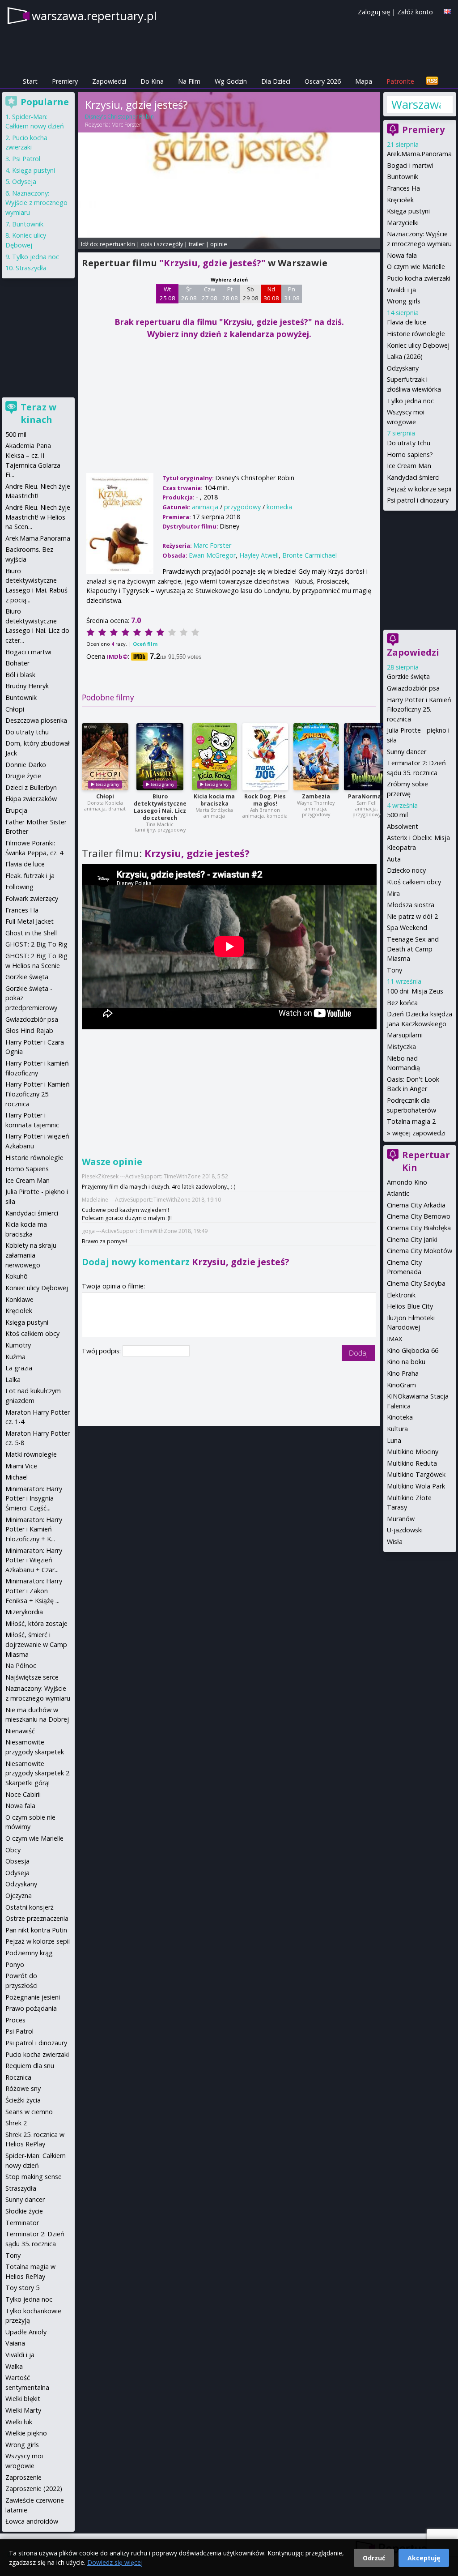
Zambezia (316, 796)
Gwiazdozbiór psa (413, 688)
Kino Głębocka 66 (413, 1350)
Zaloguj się (374, 12)
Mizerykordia (24, 1612)
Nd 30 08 (271, 294)
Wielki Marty (23, 2410)
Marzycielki (403, 223)
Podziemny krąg (29, 1953)
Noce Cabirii (23, 1794)
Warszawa (416, 104)
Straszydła (31, 268)
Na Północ (21, 1665)
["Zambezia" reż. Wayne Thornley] (316, 757)
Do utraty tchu (409, 443)
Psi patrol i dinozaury (418, 500)
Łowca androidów (32, 2521)
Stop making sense (34, 2177)
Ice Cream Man (409, 466)
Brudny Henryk (27, 686)
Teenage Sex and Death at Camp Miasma (413, 949)
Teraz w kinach (38, 413)
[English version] (447, 11)
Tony (394, 970)
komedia (279, 507)
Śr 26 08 (189, 294)
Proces (15, 2020)
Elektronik (401, 1295)
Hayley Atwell (259, 555)
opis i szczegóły (162, 244)
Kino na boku (406, 1362)
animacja (205, 507)
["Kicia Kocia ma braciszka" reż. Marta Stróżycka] (214, 757)
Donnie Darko (26, 765)
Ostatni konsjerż (30, 1907)
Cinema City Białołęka (419, 1228)
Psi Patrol (26, 159)
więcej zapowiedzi (419, 1133)
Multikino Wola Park (416, 1486)
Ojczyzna (19, 1896)
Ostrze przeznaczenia (37, 1918)
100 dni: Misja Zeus (415, 991)
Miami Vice (21, 1466)
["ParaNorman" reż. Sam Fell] (367, 757)
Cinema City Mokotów (420, 1251)
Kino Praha (403, 1373)
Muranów (401, 1519)
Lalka (13, 1380)
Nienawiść (20, 1731)
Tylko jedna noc (410, 401)
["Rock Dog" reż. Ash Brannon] (265, 757)
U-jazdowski (405, 1530)
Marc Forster (126, 125)
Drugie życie (23, 776)
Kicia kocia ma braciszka (214, 800)
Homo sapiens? (410, 454)
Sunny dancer (407, 752)
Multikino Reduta (412, 1463)
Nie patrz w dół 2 (412, 916)
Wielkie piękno (26, 2433)
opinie (219, 244)
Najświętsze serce (32, 1677)
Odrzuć (374, 2558)
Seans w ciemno (29, 2112)
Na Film (189, 81)
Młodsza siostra (411, 905)
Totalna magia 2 (411, 1121)
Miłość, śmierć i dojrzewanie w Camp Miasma (36, 1644)
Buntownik (403, 177)
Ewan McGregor (212, 555)
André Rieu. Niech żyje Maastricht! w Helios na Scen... (38, 517)
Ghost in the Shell (31, 933)
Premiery (65, 81)
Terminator (22, 2223)
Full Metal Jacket (30, 921)
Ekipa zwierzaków (31, 799)
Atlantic (398, 1193)
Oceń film (145, 644)
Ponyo (15, 1964)
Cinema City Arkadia (416, 1205)
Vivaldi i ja (401, 290)
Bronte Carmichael (310, 555)
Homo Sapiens (27, 1169)
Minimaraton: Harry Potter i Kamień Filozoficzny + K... (34, 1529)
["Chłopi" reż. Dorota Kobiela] (105, 757)
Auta (394, 859)
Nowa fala (402, 255)
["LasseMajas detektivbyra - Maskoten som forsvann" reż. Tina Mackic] (160, 757)
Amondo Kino (407, 1182)
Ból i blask (20, 675)
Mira (393, 893)
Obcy (13, 1850)
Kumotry (18, 1345)
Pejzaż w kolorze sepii (419, 489)
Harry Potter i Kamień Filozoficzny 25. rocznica (419, 709)
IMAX (394, 1339)
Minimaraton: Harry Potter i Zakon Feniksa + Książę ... (34, 1591)
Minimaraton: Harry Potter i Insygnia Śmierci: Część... (34, 1498)
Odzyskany (403, 368)
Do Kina (152, 81)
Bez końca (402, 1003)
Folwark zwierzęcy (32, 898)
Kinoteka (400, 1417)
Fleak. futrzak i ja (30, 876)
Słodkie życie (24, 2211)
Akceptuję (424, 2558)
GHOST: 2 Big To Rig (36, 944)
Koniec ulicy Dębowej (418, 345)
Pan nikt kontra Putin (36, 1930)
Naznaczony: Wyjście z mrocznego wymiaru (36, 203)
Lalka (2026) (405, 356)
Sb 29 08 (251, 294)
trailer (197, 244)
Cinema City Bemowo (419, 1216)
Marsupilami (405, 1035)
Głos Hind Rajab (29, 1030)
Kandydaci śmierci (413, 477)
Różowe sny (23, 2088)
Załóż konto (415, 12)
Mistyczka (401, 1047)
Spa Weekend (407, 928)
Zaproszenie (23, 2477)
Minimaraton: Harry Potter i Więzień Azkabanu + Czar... (34, 1560)
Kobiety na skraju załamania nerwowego (31, 1255)
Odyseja (24, 181)
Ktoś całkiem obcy (414, 882)
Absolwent (403, 826)
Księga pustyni (408, 211)
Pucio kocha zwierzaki (419, 278)
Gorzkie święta (408, 676)
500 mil (397, 815)
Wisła (395, 1542)
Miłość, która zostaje (36, 1623)
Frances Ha (403, 188)
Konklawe (19, 1299)
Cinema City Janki (412, 1239)
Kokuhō (17, 1276)
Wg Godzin (231, 81)
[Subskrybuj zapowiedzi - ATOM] (432, 81)
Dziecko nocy (406, 870)
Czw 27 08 (210, 294)
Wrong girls (404, 301)
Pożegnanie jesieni (33, 1997)
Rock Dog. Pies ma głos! (265, 800)
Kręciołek (400, 200)
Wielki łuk (19, 2422)
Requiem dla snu (30, 2066)
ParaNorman (366, 796)
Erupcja (16, 810)
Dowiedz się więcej (115, 2562)
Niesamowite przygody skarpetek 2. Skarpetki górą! (38, 1773)
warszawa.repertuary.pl (94, 16)
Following (19, 887)
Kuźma (15, 1357)
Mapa (364, 81)
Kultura (397, 1429)
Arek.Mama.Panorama (419, 154)
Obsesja (17, 1861)
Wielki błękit (23, 2399)
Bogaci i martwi (410, 165)
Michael (17, 1477)
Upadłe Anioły (26, 2332)
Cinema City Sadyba (416, 1283)
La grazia (19, 1368)
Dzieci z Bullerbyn (31, 787)
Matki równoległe (31, 1454)
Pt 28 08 (230, 294)
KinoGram (401, 1385)
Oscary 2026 (323, 81)
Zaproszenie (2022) (34, 2489)
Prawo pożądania (31, 2008)
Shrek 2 (16, 2123)
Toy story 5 (22, 2288)
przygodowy (242, 507)
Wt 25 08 (168, 294)
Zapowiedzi (109, 81)
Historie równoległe (416, 334)
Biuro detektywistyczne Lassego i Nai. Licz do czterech (160, 807)
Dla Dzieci (276, 81)
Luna (394, 1440)
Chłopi (105, 796)
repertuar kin (117, 244)
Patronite (400, 81)
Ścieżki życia (23, 2100)
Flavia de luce (407, 322)
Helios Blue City (410, 1306)
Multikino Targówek (416, 1474)
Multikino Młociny (413, 1452)
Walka (14, 2366)
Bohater (17, 663)
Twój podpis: (102, 1351)
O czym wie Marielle (416, 267)
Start (30, 81)
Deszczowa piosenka (36, 720)
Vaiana (15, 2343)
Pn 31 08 (292, 294)
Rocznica (18, 2077)
